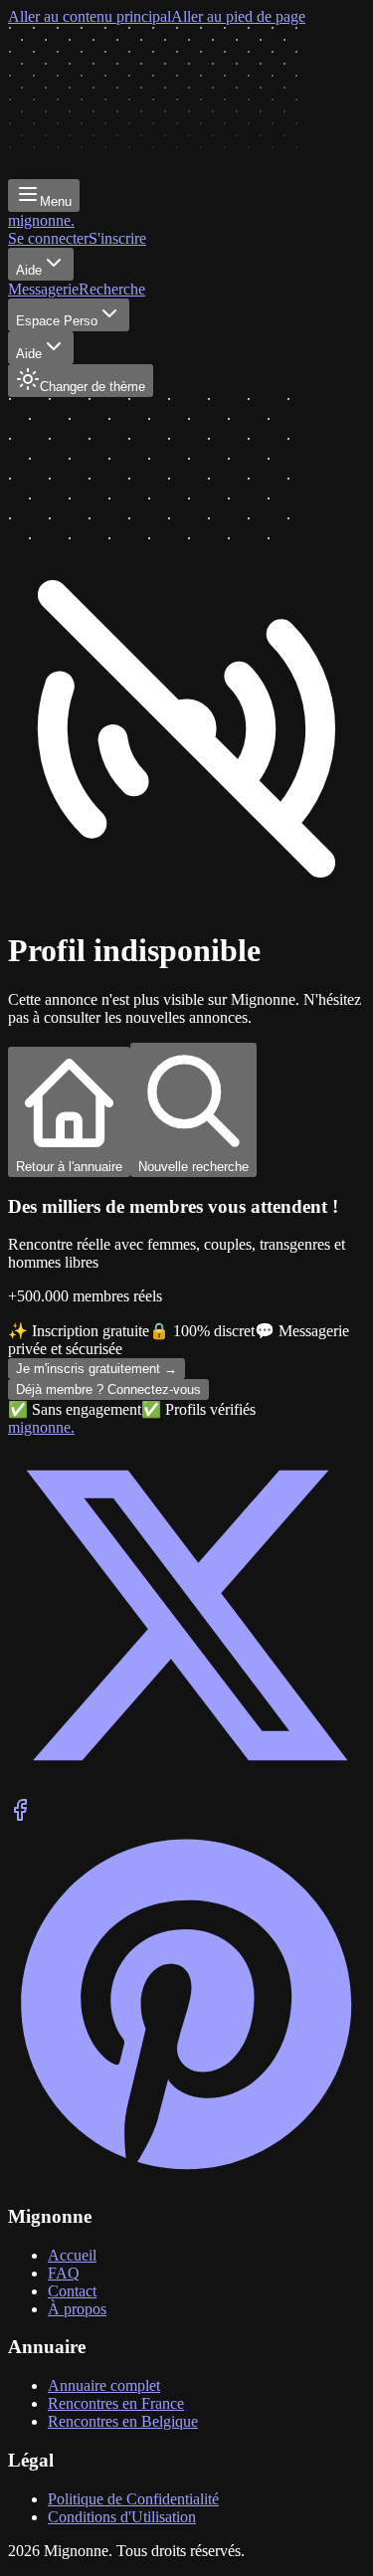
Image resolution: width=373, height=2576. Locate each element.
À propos (77, 2309)
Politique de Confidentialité (133, 2499)
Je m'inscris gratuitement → (96, 1369)
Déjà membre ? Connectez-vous (108, 1389)
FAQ (64, 2273)
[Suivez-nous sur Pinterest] (186, 2178)
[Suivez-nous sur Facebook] (20, 1816)
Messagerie (43, 289)
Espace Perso (57, 321)
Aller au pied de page (238, 16)
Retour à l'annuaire (69, 1167)
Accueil (72, 2255)
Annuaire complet (104, 2385)
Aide (29, 270)
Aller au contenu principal (90, 16)
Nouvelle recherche (193, 1167)
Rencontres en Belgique (123, 2421)
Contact (72, 2291)
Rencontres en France (116, 2403)
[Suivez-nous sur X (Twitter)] (186, 1788)
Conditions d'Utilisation (122, 2517)
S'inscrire (117, 238)
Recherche (112, 289)
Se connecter (48, 238)
